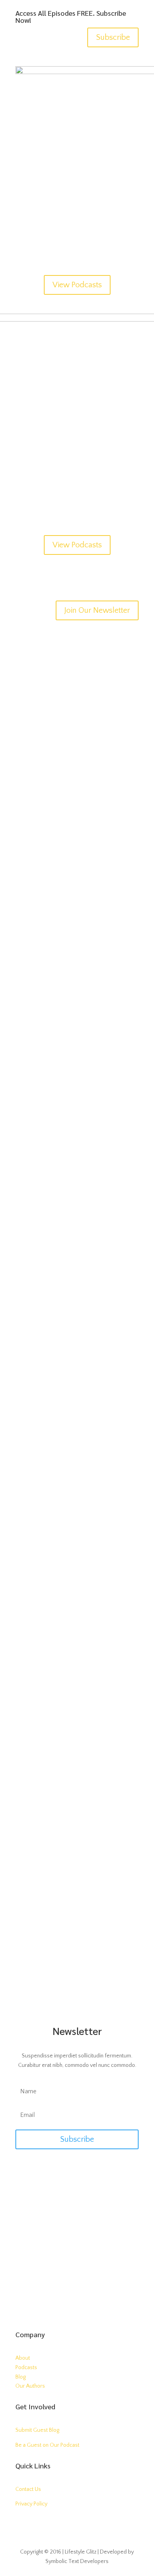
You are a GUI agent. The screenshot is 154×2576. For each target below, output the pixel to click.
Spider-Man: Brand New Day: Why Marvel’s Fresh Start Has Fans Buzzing (71, 958)
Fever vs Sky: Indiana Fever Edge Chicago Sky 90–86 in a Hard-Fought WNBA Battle (76, 1098)
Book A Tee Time (77, 2235)
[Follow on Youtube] (22, 2527)
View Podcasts (77, 285)
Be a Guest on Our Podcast (47, 2445)
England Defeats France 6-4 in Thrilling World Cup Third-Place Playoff (69, 1907)
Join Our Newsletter (97, 610)
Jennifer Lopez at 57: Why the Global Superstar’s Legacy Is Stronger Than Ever (77, 1386)
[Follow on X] (77, 2303)
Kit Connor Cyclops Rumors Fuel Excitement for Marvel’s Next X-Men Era (76, 679)
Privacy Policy (31, 2504)
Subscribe (113, 37)
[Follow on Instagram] (93, 2303)
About (23, 2358)
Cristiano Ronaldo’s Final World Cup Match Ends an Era (76, 1647)
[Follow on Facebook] (61, 2303)
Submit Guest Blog (37, 2430)
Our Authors (30, 2386)
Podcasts (26, 2368)
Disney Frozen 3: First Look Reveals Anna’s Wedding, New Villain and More (74, 819)
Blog (21, 2377)
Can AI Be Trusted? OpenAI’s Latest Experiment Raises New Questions (75, 1513)
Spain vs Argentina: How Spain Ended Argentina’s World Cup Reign (77, 1780)
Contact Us (28, 2489)
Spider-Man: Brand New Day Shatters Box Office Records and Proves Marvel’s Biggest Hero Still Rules (76, 1247)
